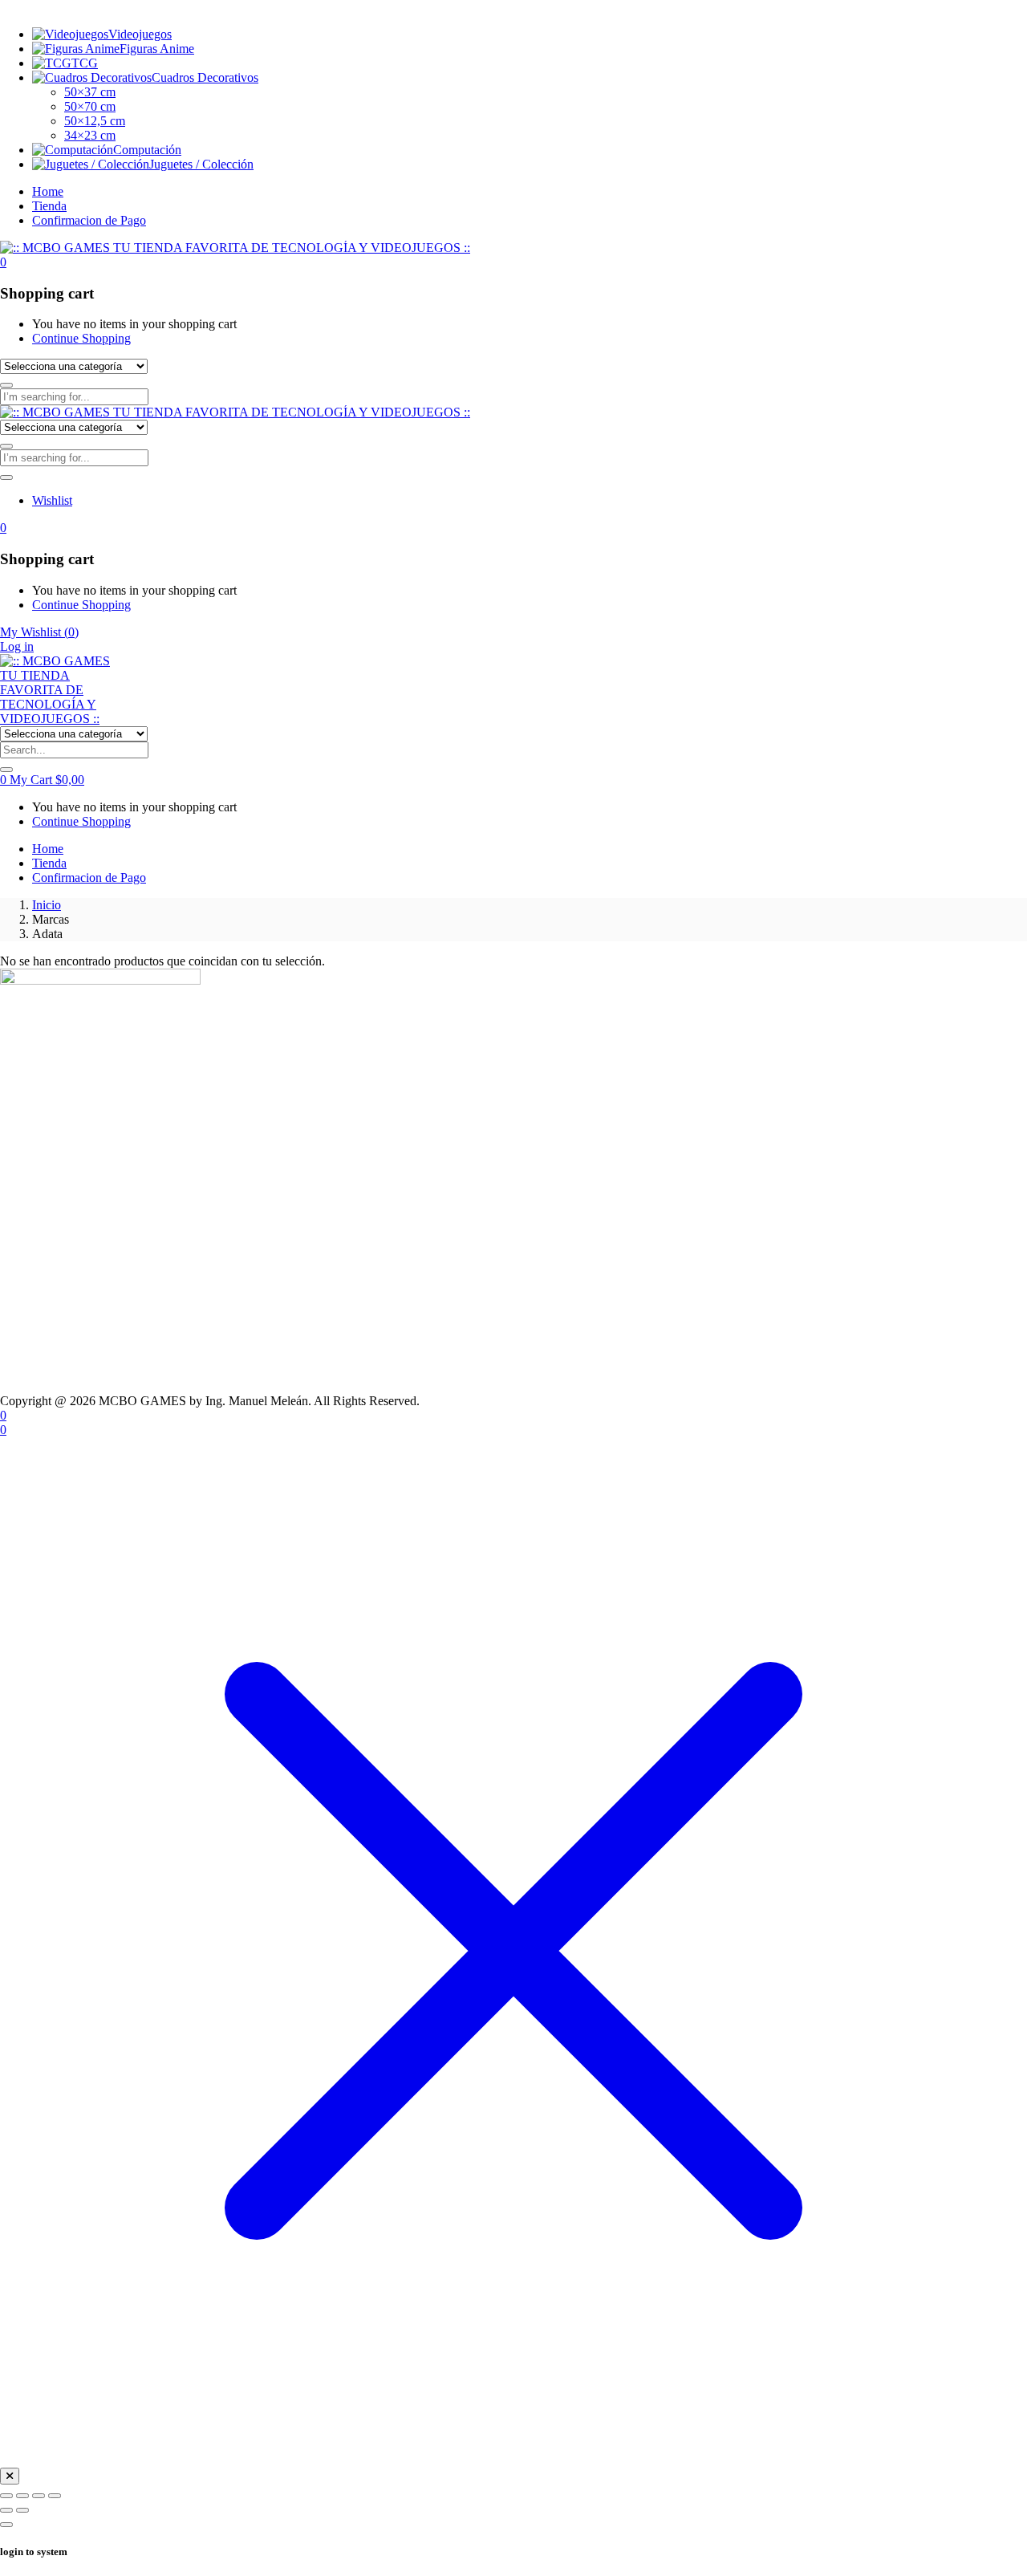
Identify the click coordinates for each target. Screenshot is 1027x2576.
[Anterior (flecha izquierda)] (6, 2510)
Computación (147, 150)
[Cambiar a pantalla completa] (22, 2496)
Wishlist (52, 500)
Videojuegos (140, 34)
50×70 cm (90, 106)
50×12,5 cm (95, 121)
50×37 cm (90, 92)
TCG (85, 63)
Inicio (47, 905)
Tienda (49, 206)
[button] (3, 262)
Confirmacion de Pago (89, 220)
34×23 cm (90, 135)
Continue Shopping (81, 338)
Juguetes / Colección (201, 164)
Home (48, 191)
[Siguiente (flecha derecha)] (22, 2510)
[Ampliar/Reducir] (6, 2496)
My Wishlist (39, 632)
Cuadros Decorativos (205, 77)
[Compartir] (39, 2496)
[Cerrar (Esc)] (55, 2496)
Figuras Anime (157, 49)
